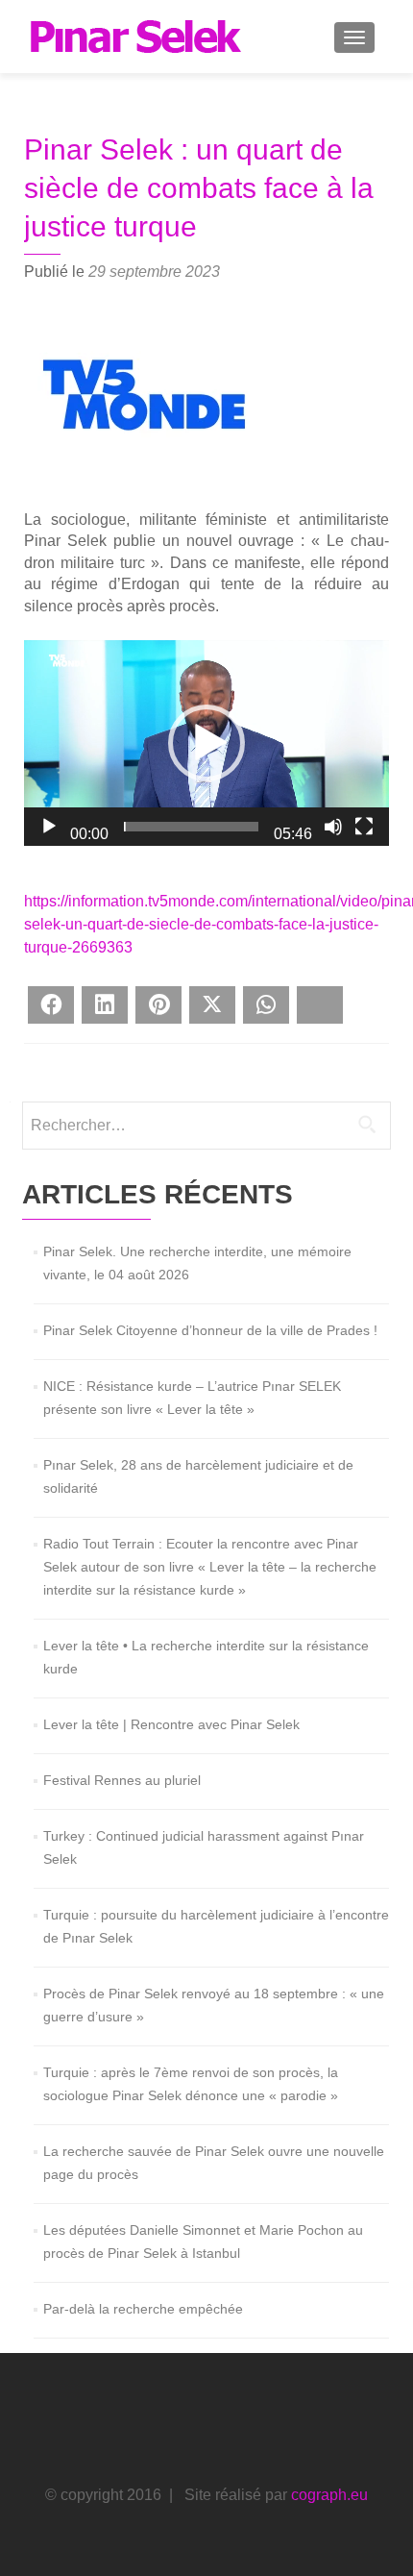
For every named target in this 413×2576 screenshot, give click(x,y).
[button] (206, 743)
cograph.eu (329, 2495)
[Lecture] (49, 827)
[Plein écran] (364, 827)
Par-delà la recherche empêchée (143, 2309)
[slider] (191, 827)
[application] (206, 743)
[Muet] (333, 827)
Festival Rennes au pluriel (122, 1780)
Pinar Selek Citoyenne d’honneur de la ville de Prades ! (210, 1330)
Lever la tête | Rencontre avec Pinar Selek (171, 1724)
